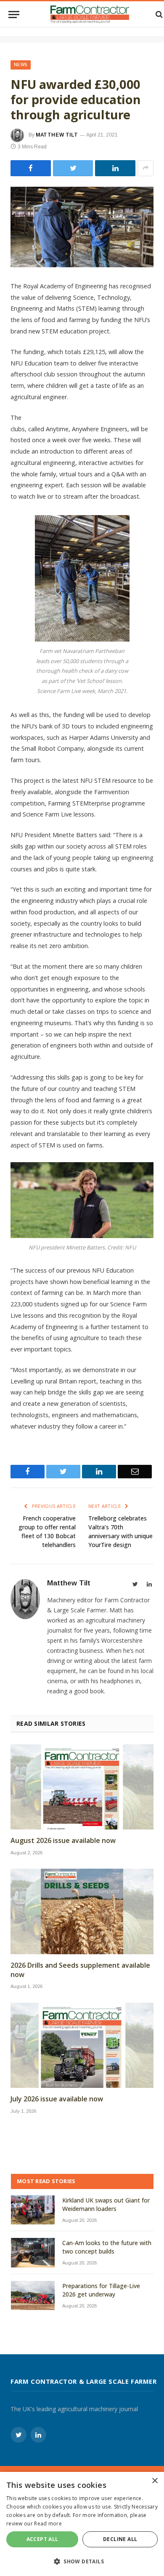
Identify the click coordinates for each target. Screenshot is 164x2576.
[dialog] (82, 2524)
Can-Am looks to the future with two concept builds (107, 2247)
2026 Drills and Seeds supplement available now (80, 1970)
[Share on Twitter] (31, 168)
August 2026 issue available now (63, 1841)
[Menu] (14, 15)
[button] (82, 2561)
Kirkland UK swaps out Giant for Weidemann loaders (106, 2204)
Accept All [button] (42, 2539)
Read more (48, 2524)
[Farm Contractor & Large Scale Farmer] (90, 14)
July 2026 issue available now (57, 2099)
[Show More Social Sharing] (145, 168)
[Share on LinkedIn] (115, 168)
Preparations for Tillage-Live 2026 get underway (101, 2290)
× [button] (155, 2481)
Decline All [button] (120, 2539)
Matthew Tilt (57, 135)
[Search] (158, 15)
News (21, 65)
